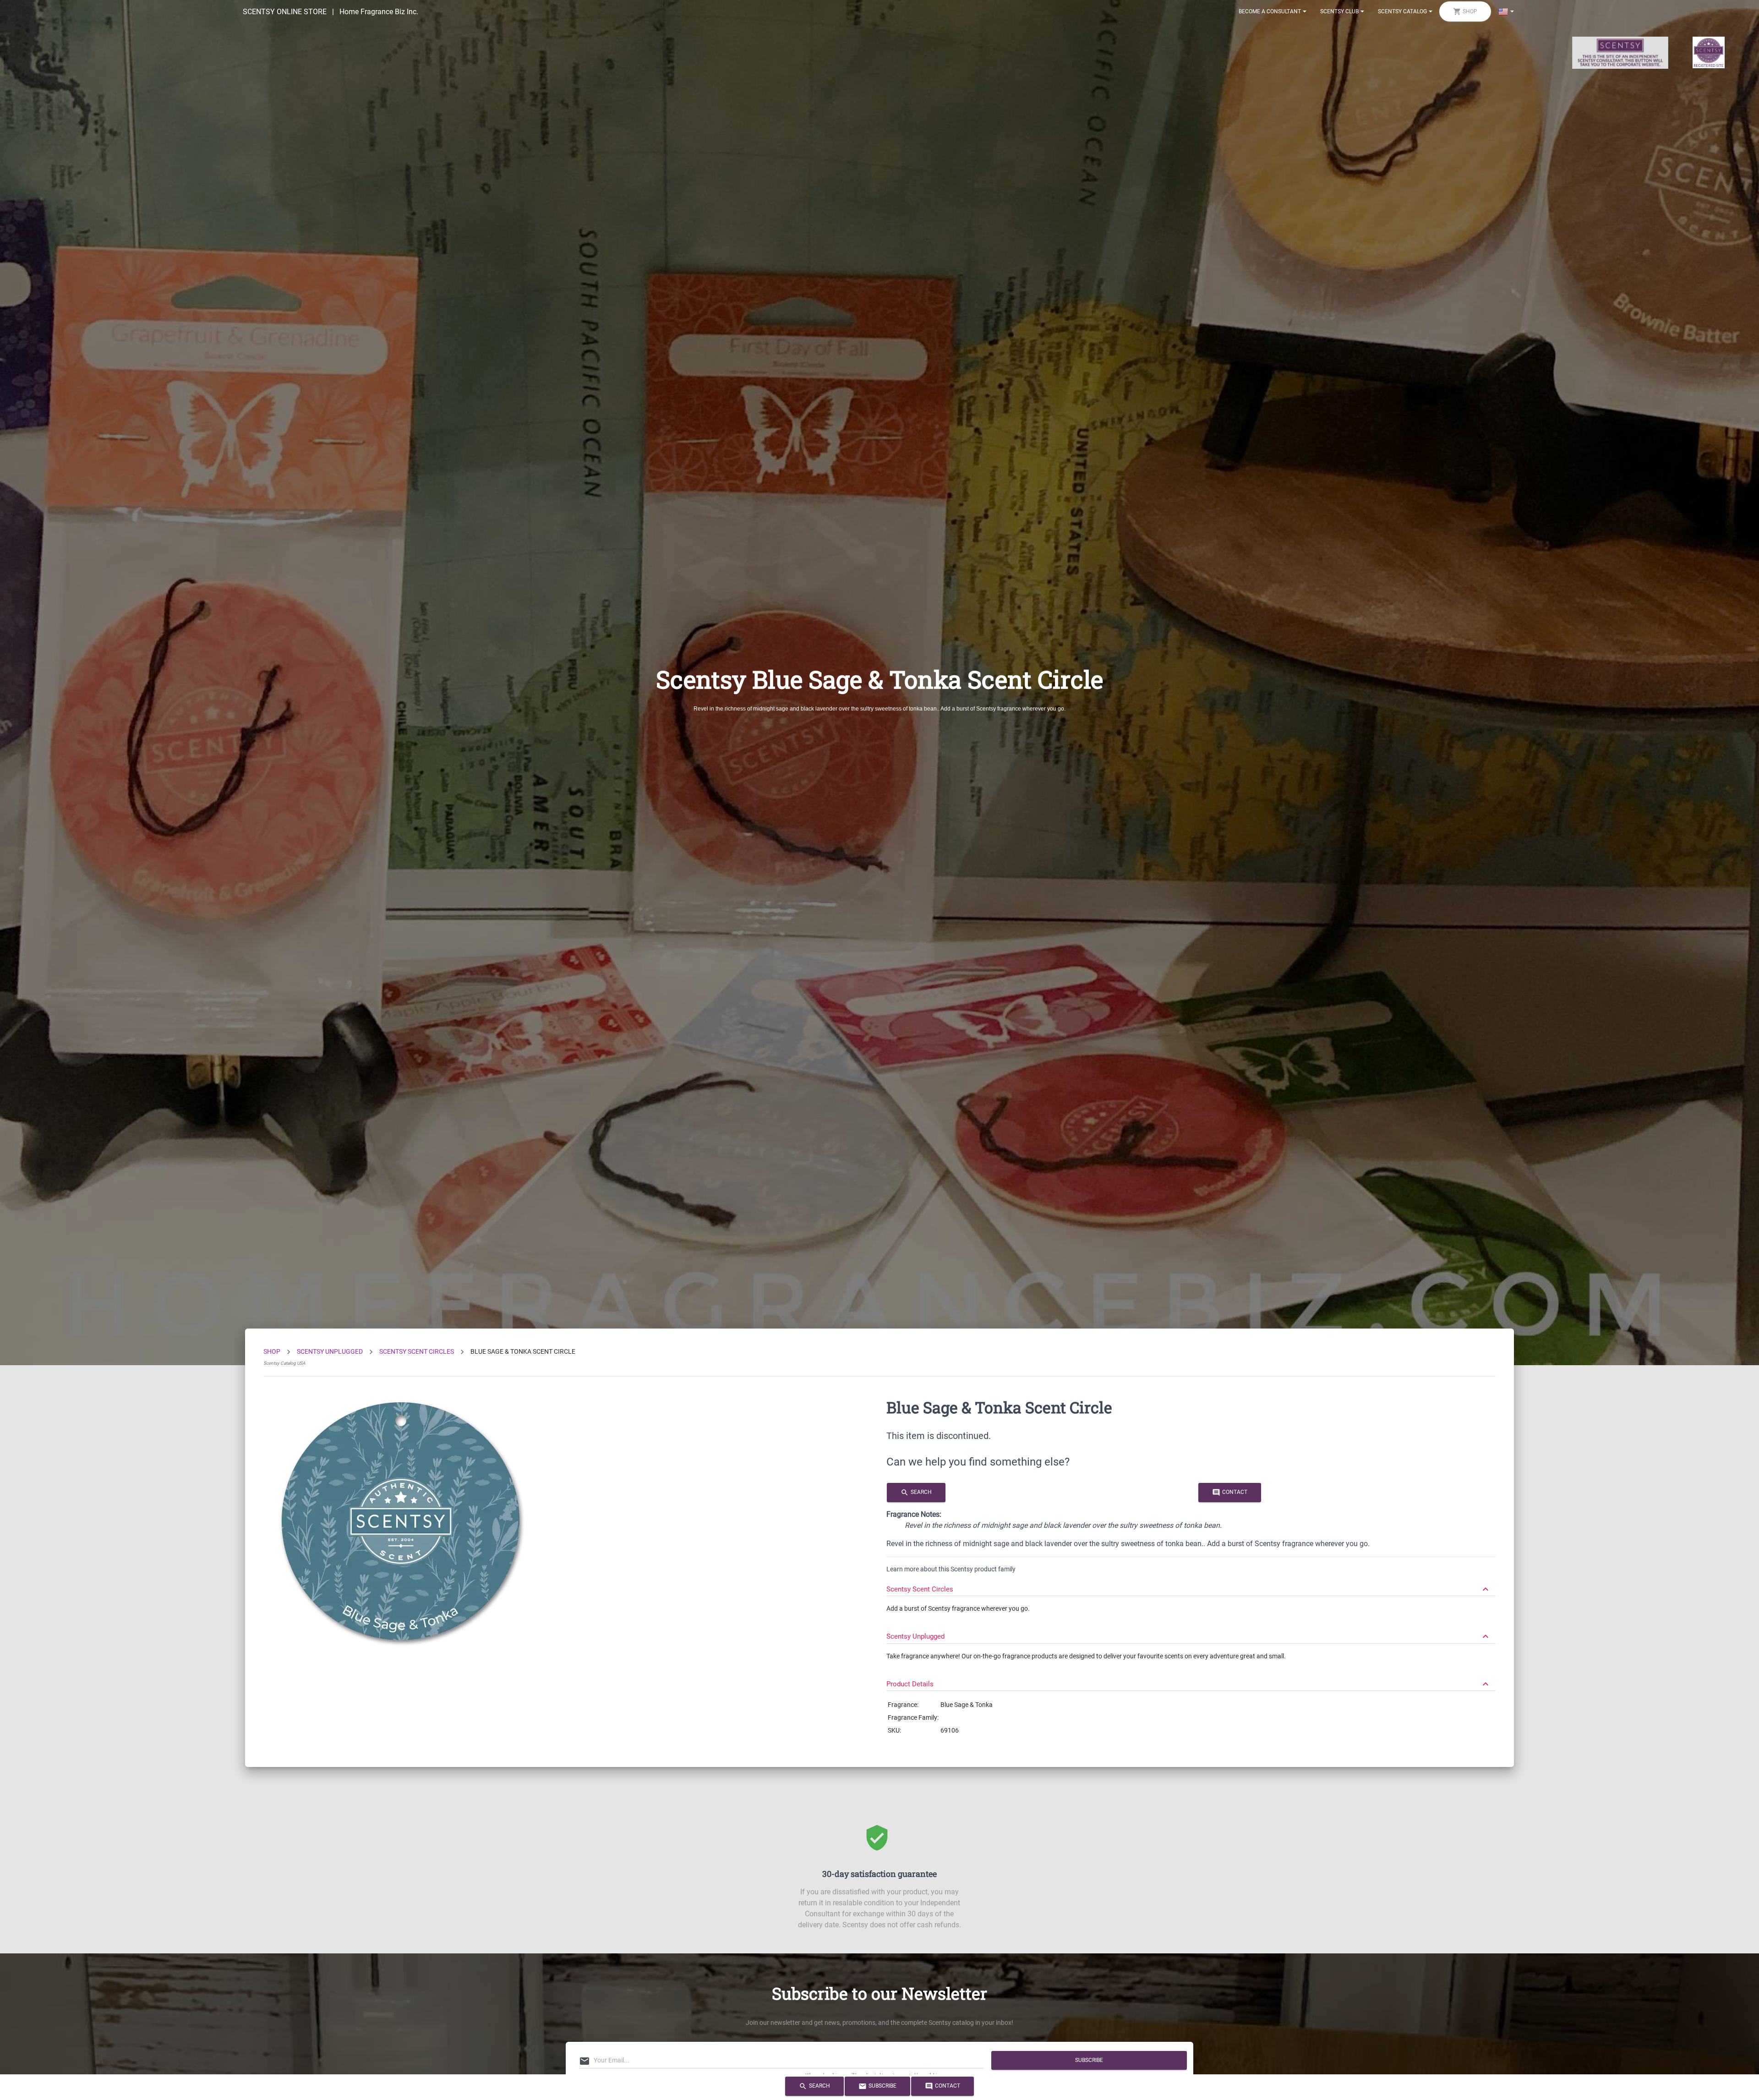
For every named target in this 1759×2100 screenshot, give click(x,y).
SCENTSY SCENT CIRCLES (417, 1351)
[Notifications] (1506, 11)
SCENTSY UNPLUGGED (330, 1351)
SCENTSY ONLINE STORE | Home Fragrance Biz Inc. (330, 12)
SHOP (272, 1351)
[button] (1191, 1585)
